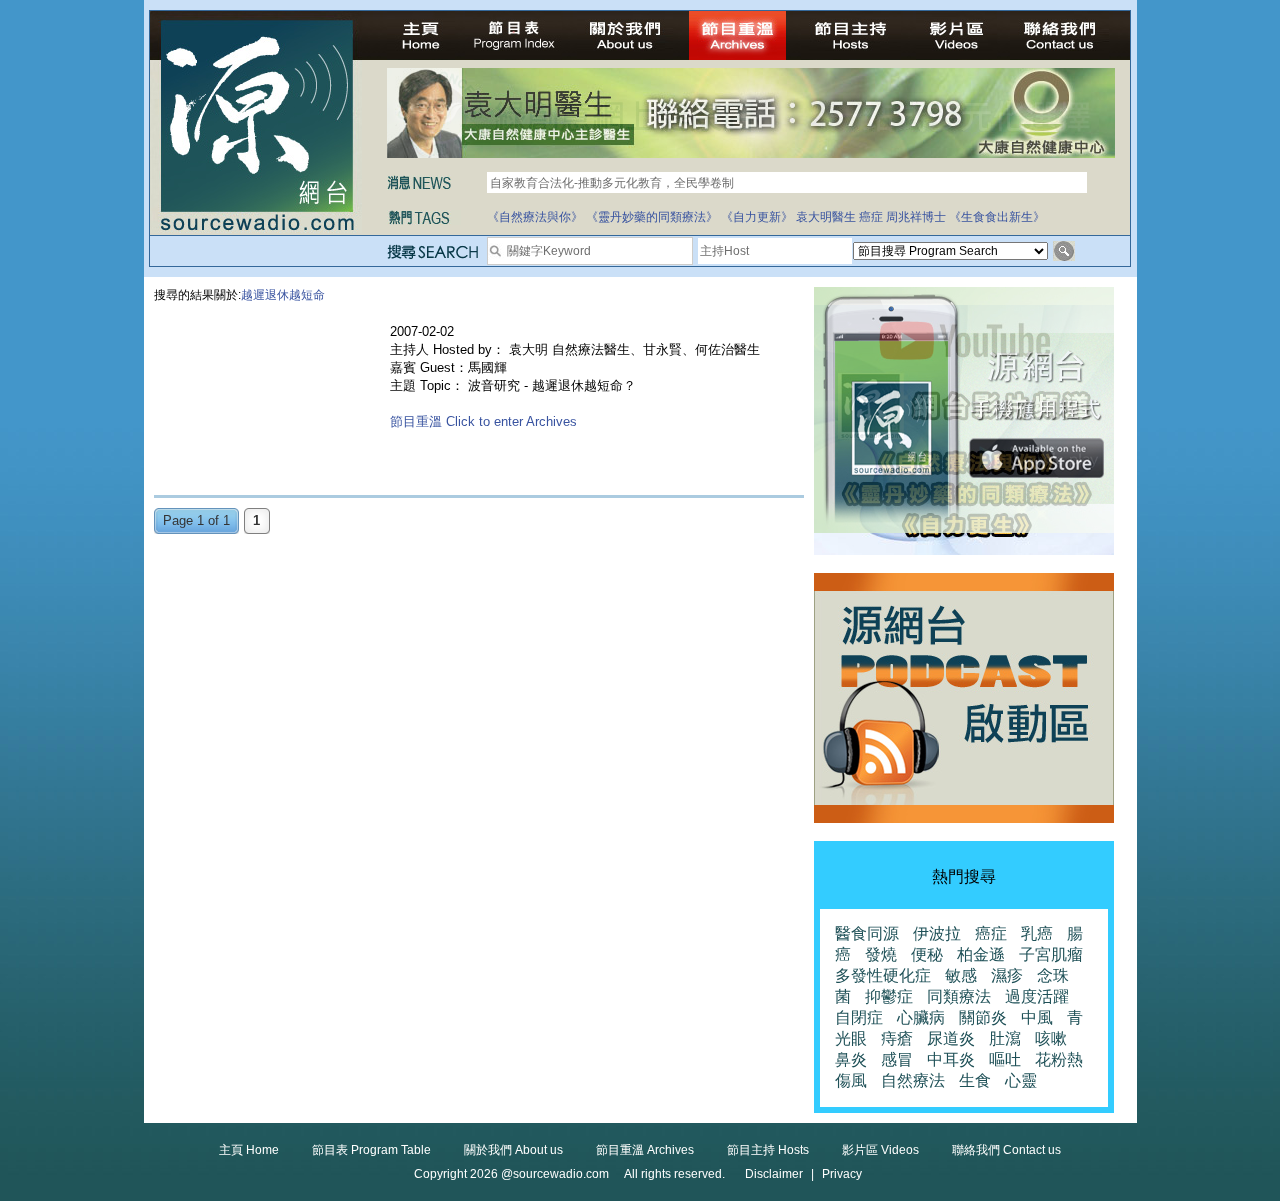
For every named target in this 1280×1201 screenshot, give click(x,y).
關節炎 (983, 1017)
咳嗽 (1051, 1038)
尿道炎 (951, 1038)
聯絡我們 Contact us (1006, 1150)
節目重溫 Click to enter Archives (483, 421)
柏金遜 (981, 954)
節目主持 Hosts (768, 1150)
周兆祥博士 (916, 217)
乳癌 (1037, 933)
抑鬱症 (889, 996)
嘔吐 (1005, 1059)
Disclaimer (774, 1174)
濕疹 (1007, 975)
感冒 (897, 1059)
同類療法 (959, 996)
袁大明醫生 (826, 217)
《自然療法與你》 (535, 217)
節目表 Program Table (371, 1150)
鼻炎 (851, 1059)
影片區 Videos (880, 1150)
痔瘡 (897, 1038)
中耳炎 (951, 1059)
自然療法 (913, 1080)
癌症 (871, 217)
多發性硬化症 (883, 975)
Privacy (842, 1174)
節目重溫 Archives (645, 1150)
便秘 (927, 954)
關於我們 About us (513, 1150)
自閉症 (859, 1017)
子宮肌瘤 (1051, 954)
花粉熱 (1059, 1059)
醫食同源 (867, 933)
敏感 (961, 975)
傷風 (851, 1080)
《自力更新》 (757, 217)
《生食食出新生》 (997, 217)
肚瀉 (1005, 1038)
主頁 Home (249, 1150)
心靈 (1021, 1080)
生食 (975, 1080)
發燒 (881, 954)
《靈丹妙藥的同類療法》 (652, 217)
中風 (1037, 1017)
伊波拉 (937, 933)
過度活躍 (1037, 996)
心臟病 (921, 1017)
